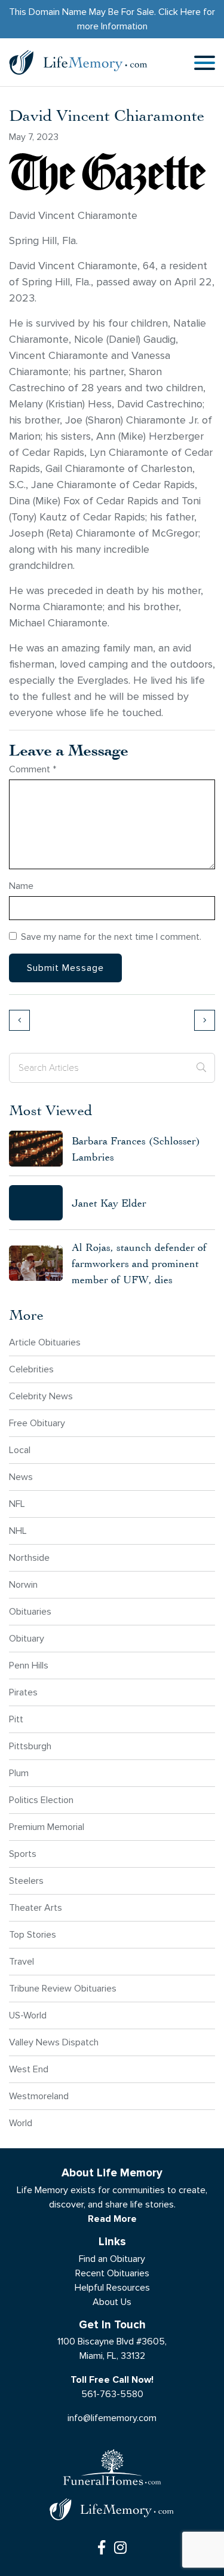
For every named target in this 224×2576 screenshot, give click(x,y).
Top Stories (33, 1934)
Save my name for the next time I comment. (111, 937)
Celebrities (31, 1369)
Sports (23, 1854)
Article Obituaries (45, 1342)
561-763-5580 (112, 2394)
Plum (19, 1773)
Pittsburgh (30, 1746)
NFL (17, 1504)
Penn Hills (29, 1665)
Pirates (23, 1692)
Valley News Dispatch (54, 2042)
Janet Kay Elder (109, 1203)
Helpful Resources (112, 2287)
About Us (112, 2302)
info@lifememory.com (112, 2418)
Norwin (23, 1584)
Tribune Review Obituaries (63, 1988)
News (21, 1477)
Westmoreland (39, 2096)
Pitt (16, 1719)
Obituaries (30, 1611)
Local (20, 1450)
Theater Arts (36, 1907)
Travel (22, 1961)
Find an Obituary (112, 2259)
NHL (18, 1531)
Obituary (27, 1638)
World (21, 2123)
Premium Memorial (47, 1827)
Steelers (26, 1881)
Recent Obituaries (112, 2273)
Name (21, 886)
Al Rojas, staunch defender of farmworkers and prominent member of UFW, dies (139, 1263)
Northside (29, 1558)
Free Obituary (37, 1423)
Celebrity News (41, 1396)
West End (29, 2069)
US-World (28, 2015)
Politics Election (41, 1800)
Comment (33, 769)
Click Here (179, 12)
